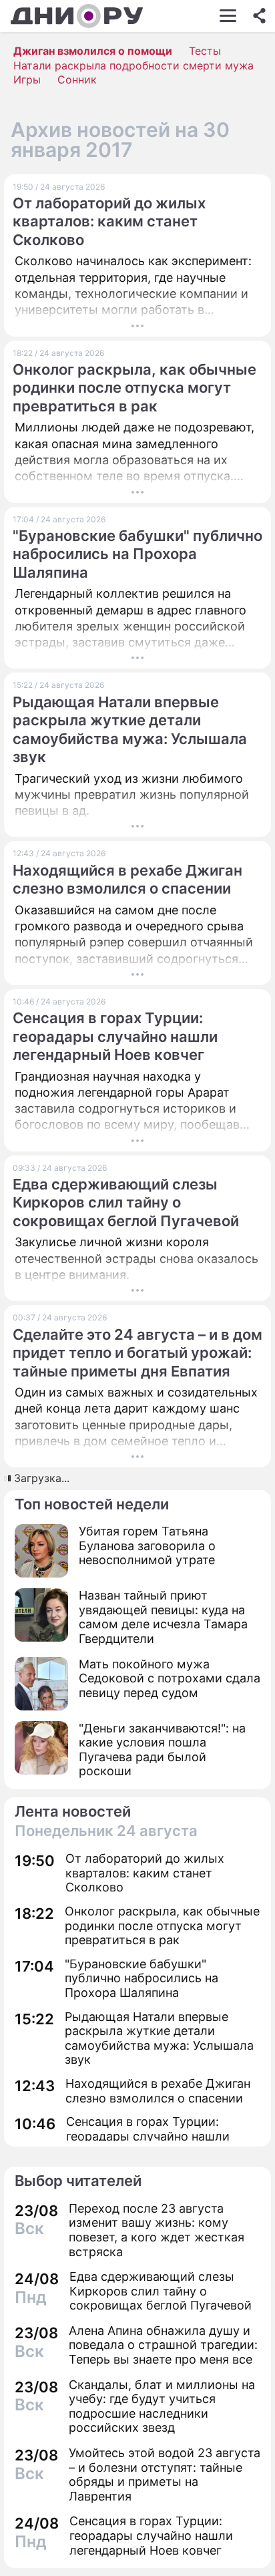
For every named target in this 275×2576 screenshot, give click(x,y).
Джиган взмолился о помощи (93, 51)
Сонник (77, 79)
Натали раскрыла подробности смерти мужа (133, 65)
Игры (27, 79)
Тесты (205, 51)
